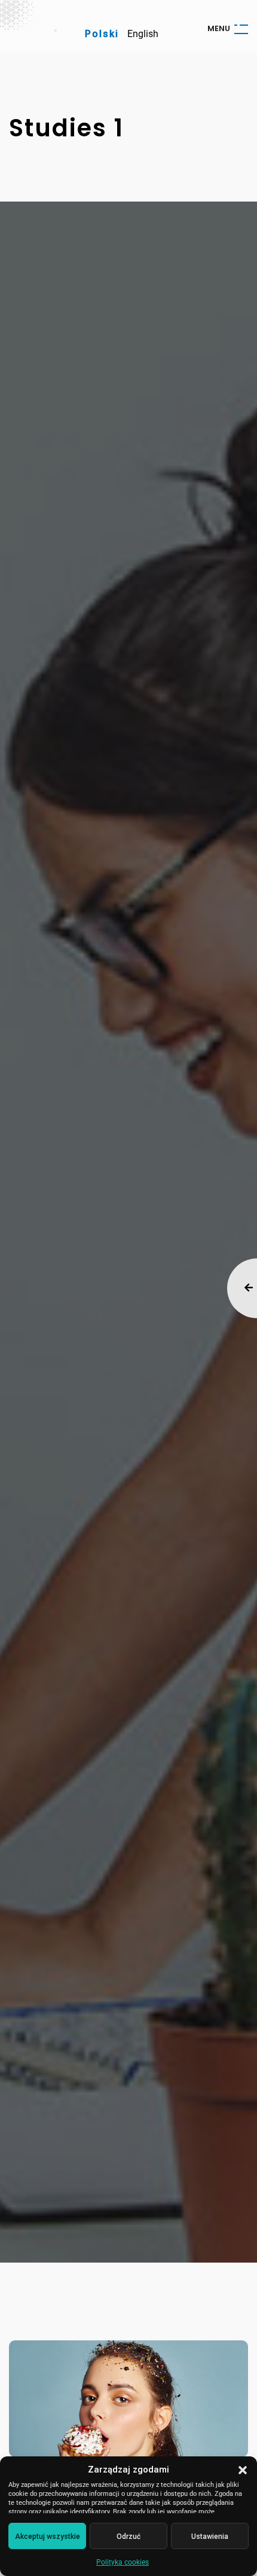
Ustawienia (210, 2537)
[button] (243, 2470)
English (143, 34)
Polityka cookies (123, 2562)
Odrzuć (128, 2537)
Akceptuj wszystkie (48, 2537)
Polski (102, 34)
